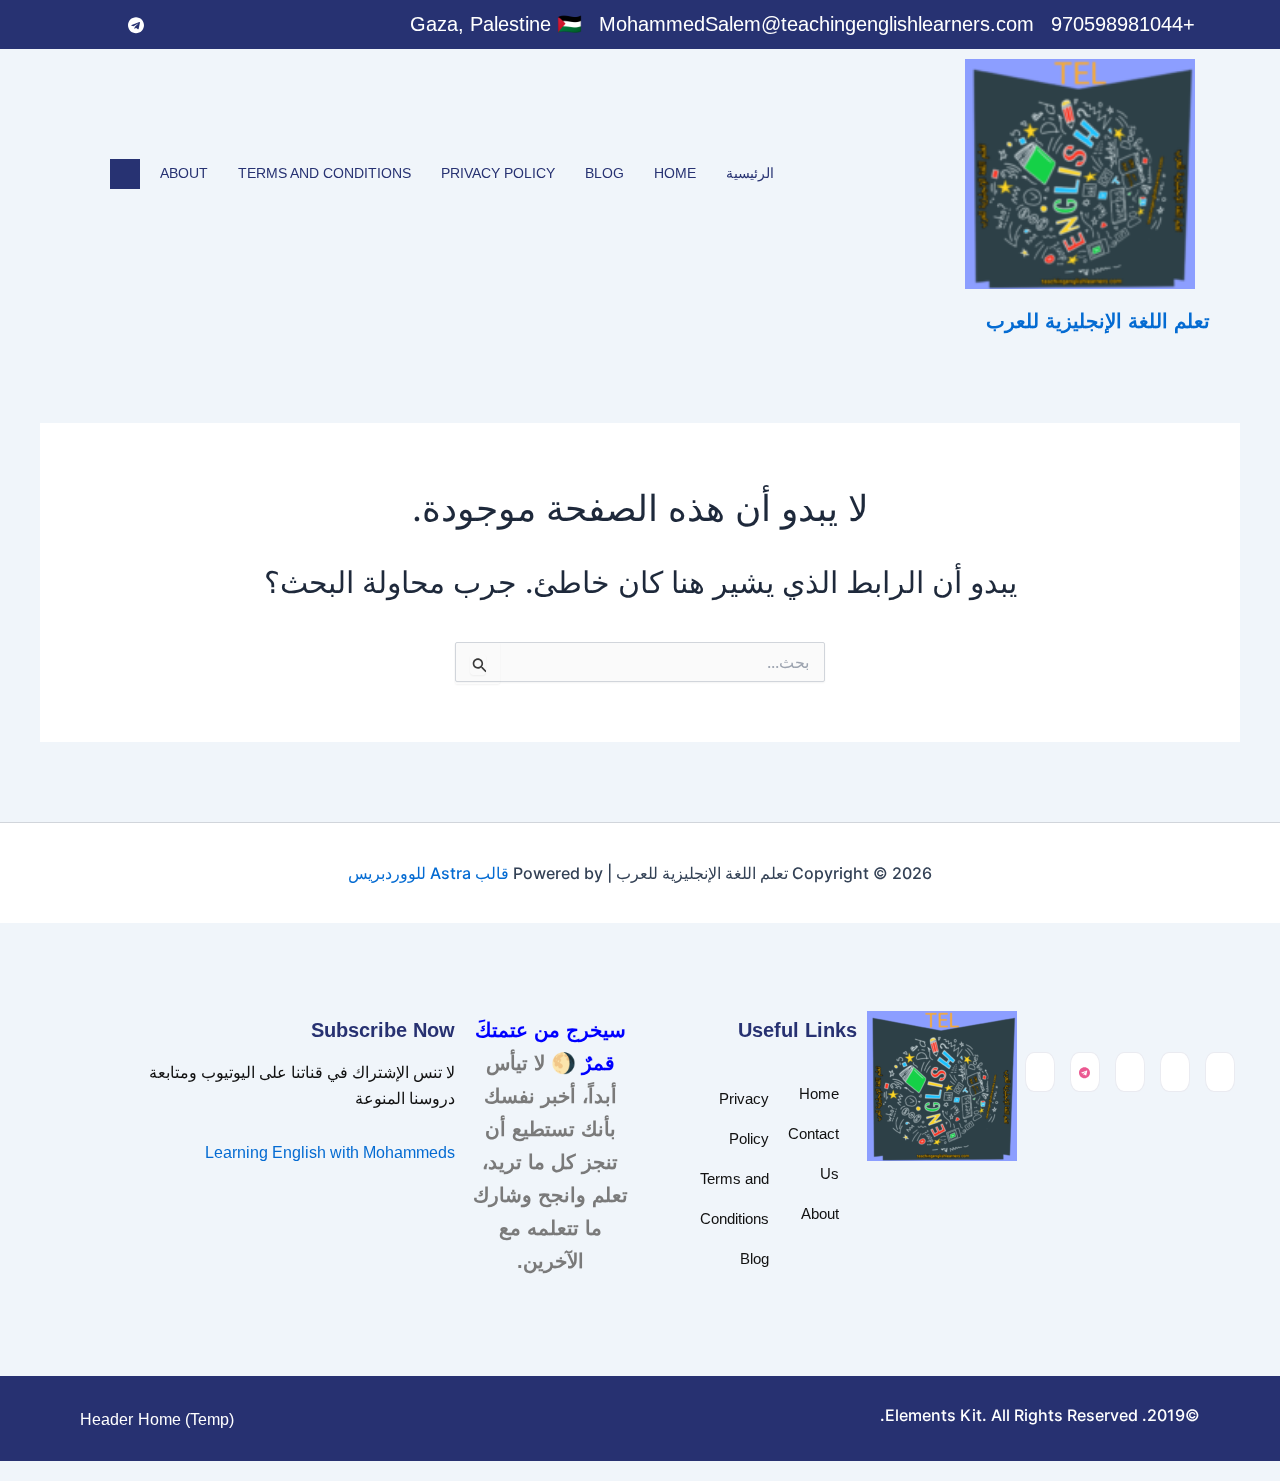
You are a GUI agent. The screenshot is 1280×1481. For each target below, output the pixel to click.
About (184, 173)
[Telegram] (136, 25)
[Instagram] (95, 25)
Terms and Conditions (324, 173)
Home (675, 173)
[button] (125, 174)
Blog (604, 173)
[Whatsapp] (177, 25)
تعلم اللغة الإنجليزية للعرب (1098, 321)
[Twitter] (218, 25)
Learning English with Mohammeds (330, 1152)
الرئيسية (750, 173)
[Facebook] (259, 25)
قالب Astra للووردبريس (428, 873)
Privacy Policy (498, 173)
